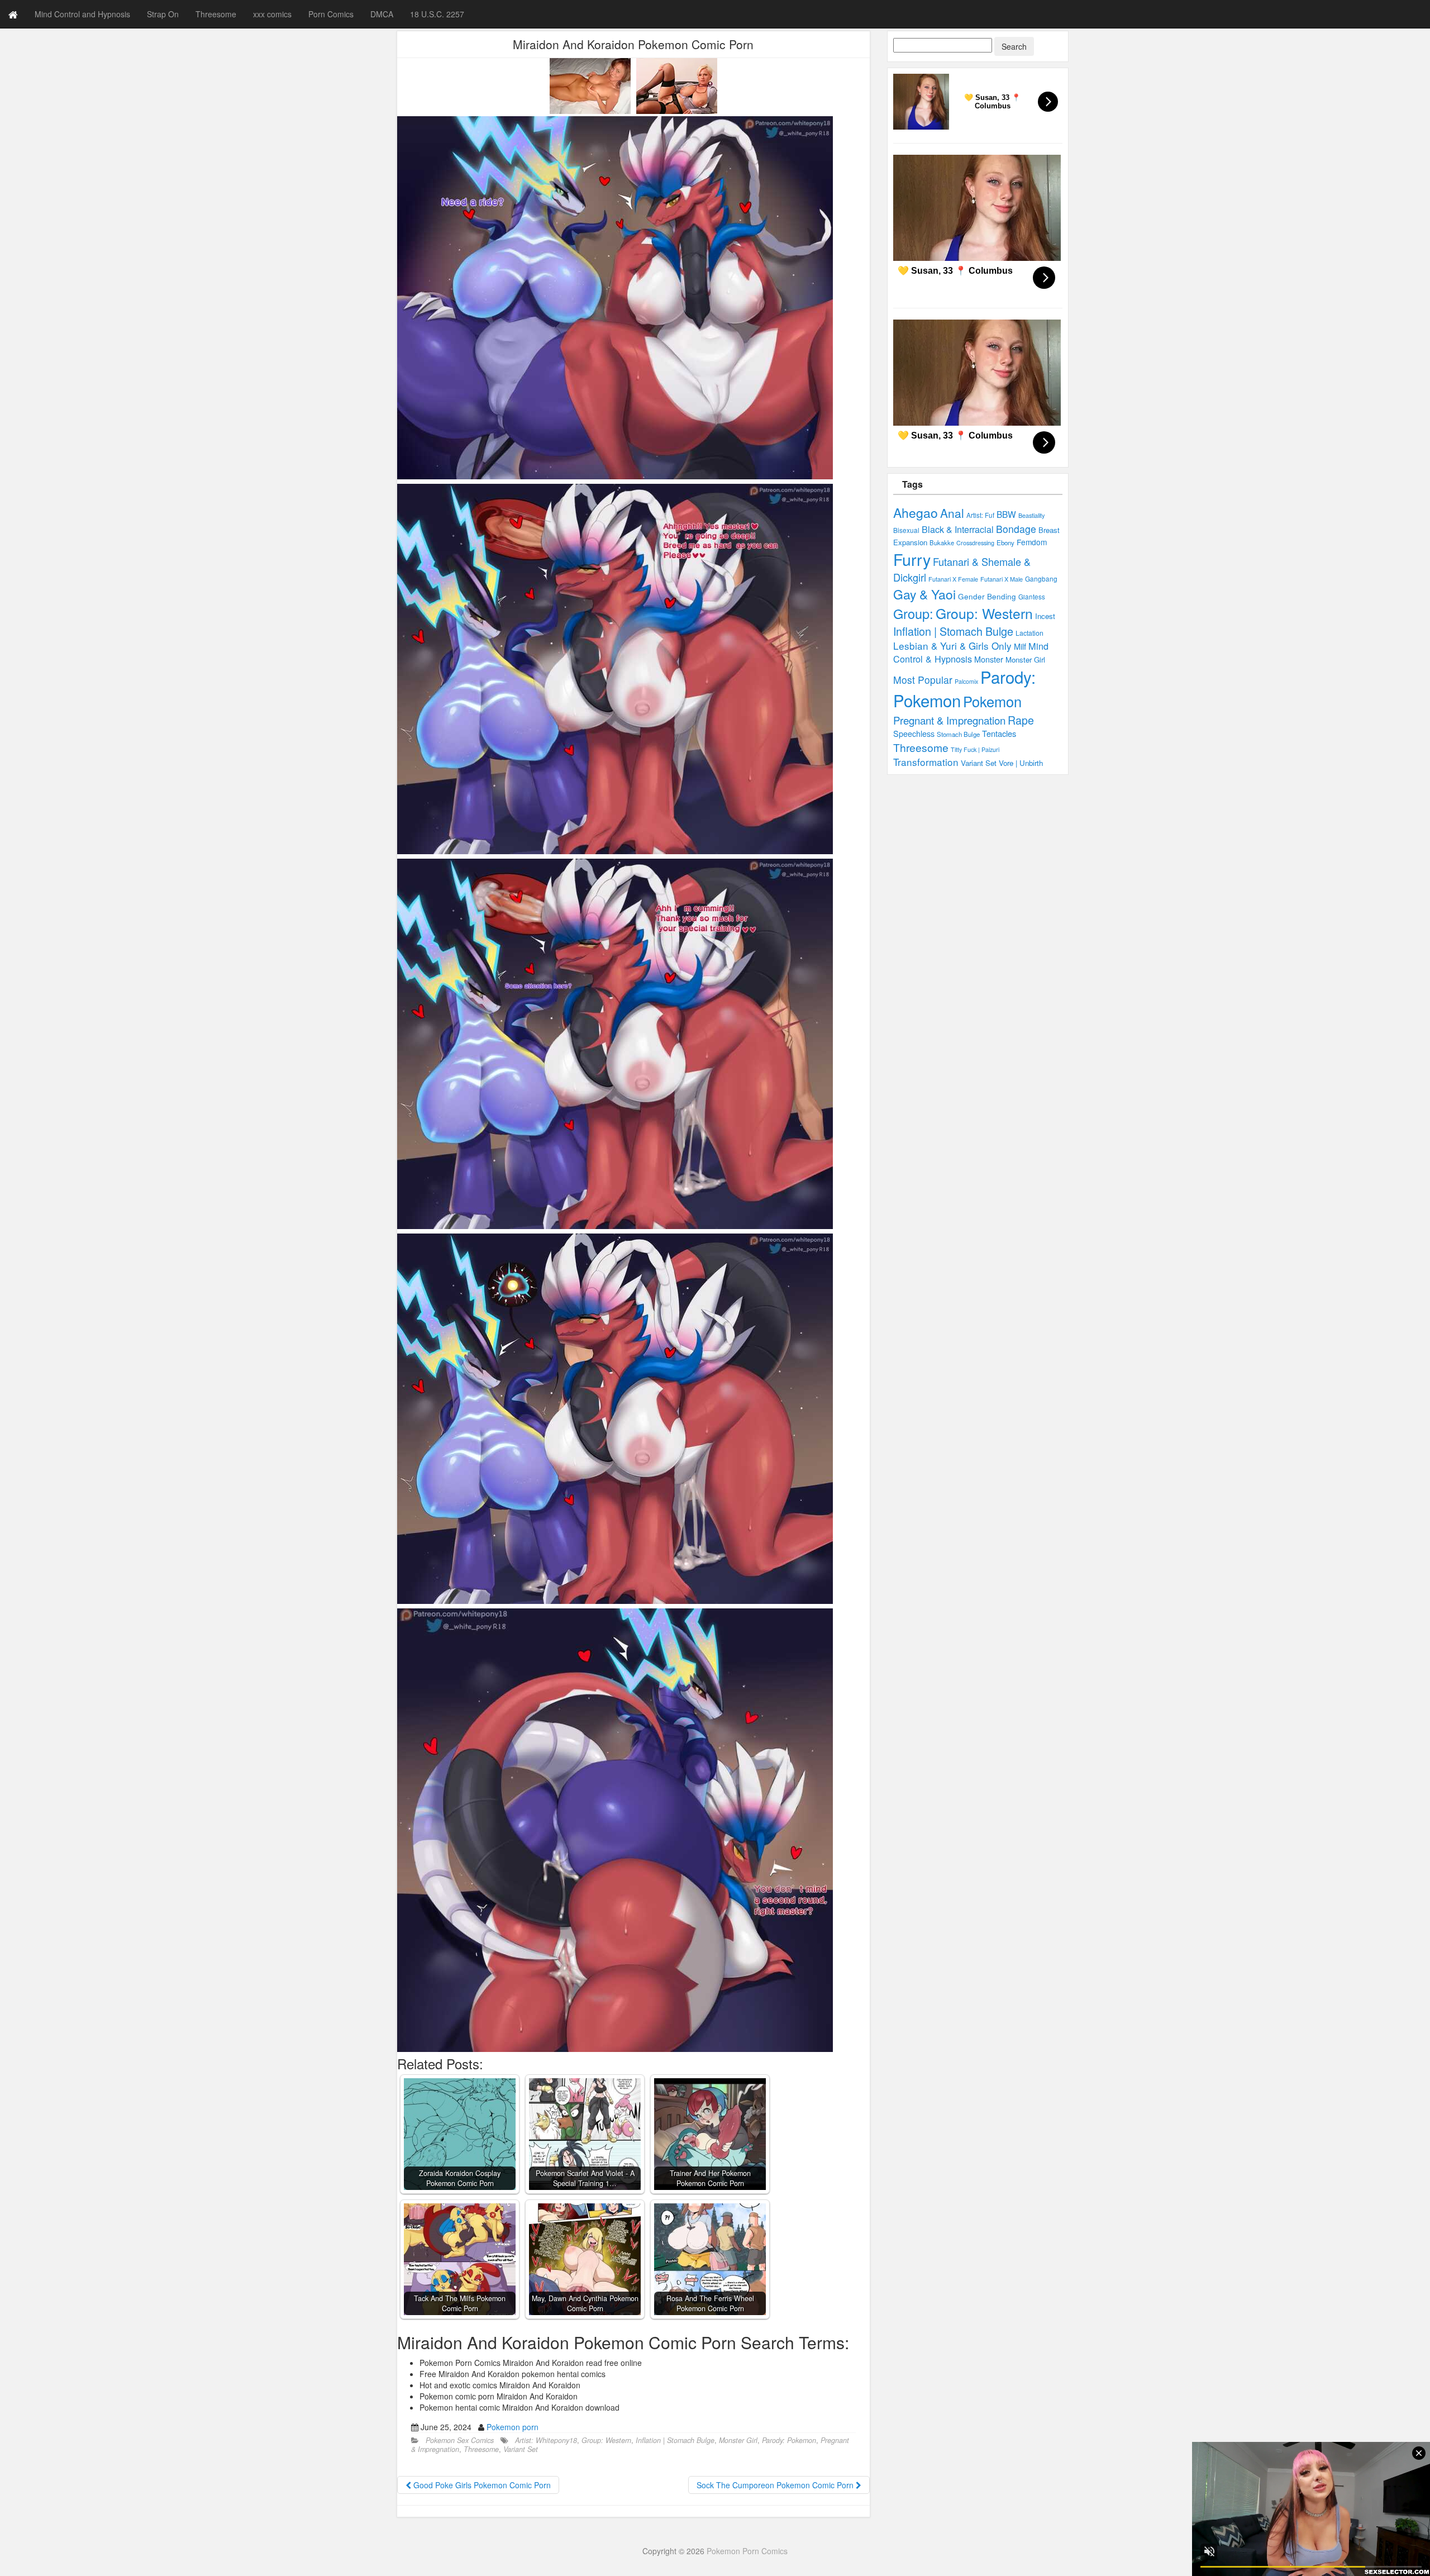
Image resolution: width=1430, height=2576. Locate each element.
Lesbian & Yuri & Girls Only (952, 646)
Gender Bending (987, 596)
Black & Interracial (958, 529)
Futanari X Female (953, 579)
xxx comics (272, 14)
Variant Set (521, 2449)
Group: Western (606, 2440)
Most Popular (923, 680)
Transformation (926, 762)
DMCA (382, 14)
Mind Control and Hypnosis (82, 14)
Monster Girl (738, 2440)
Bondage (1016, 529)
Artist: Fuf (980, 515)
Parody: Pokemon (789, 2440)
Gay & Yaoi (924, 594)
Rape (1021, 720)
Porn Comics (331, 14)
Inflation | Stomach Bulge (675, 2440)
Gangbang (1041, 578)
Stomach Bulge (958, 734)
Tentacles (999, 733)
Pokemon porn (513, 2427)
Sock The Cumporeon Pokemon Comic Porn (776, 2485)
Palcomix (966, 681)
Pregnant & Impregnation (949, 720)
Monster (989, 659)
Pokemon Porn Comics (747, 2551)
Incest (1045, 616)
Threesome (216, 14)
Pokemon (992, 701)
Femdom (1032, 542)
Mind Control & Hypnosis (971, 652)
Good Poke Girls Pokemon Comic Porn (481, 2485)
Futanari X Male (1002, 579)
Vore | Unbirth (1021, 763)
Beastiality (1031, 515)
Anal (952, 513)
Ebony (1005, 542)
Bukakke (942, 542)
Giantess (1032, 597)
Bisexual (906, 530)
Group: (913, 613)
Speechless (914, 734)
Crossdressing (975, 542)
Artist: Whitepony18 (546, 2440)
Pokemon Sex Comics (460, 2440)
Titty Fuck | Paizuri (975, 749)
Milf (1020, 646)
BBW (1006, 514)
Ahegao (916, 513)
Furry (912, 559)
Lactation (1029, 633)
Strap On (163, 14)
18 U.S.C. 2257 (437, 14)
